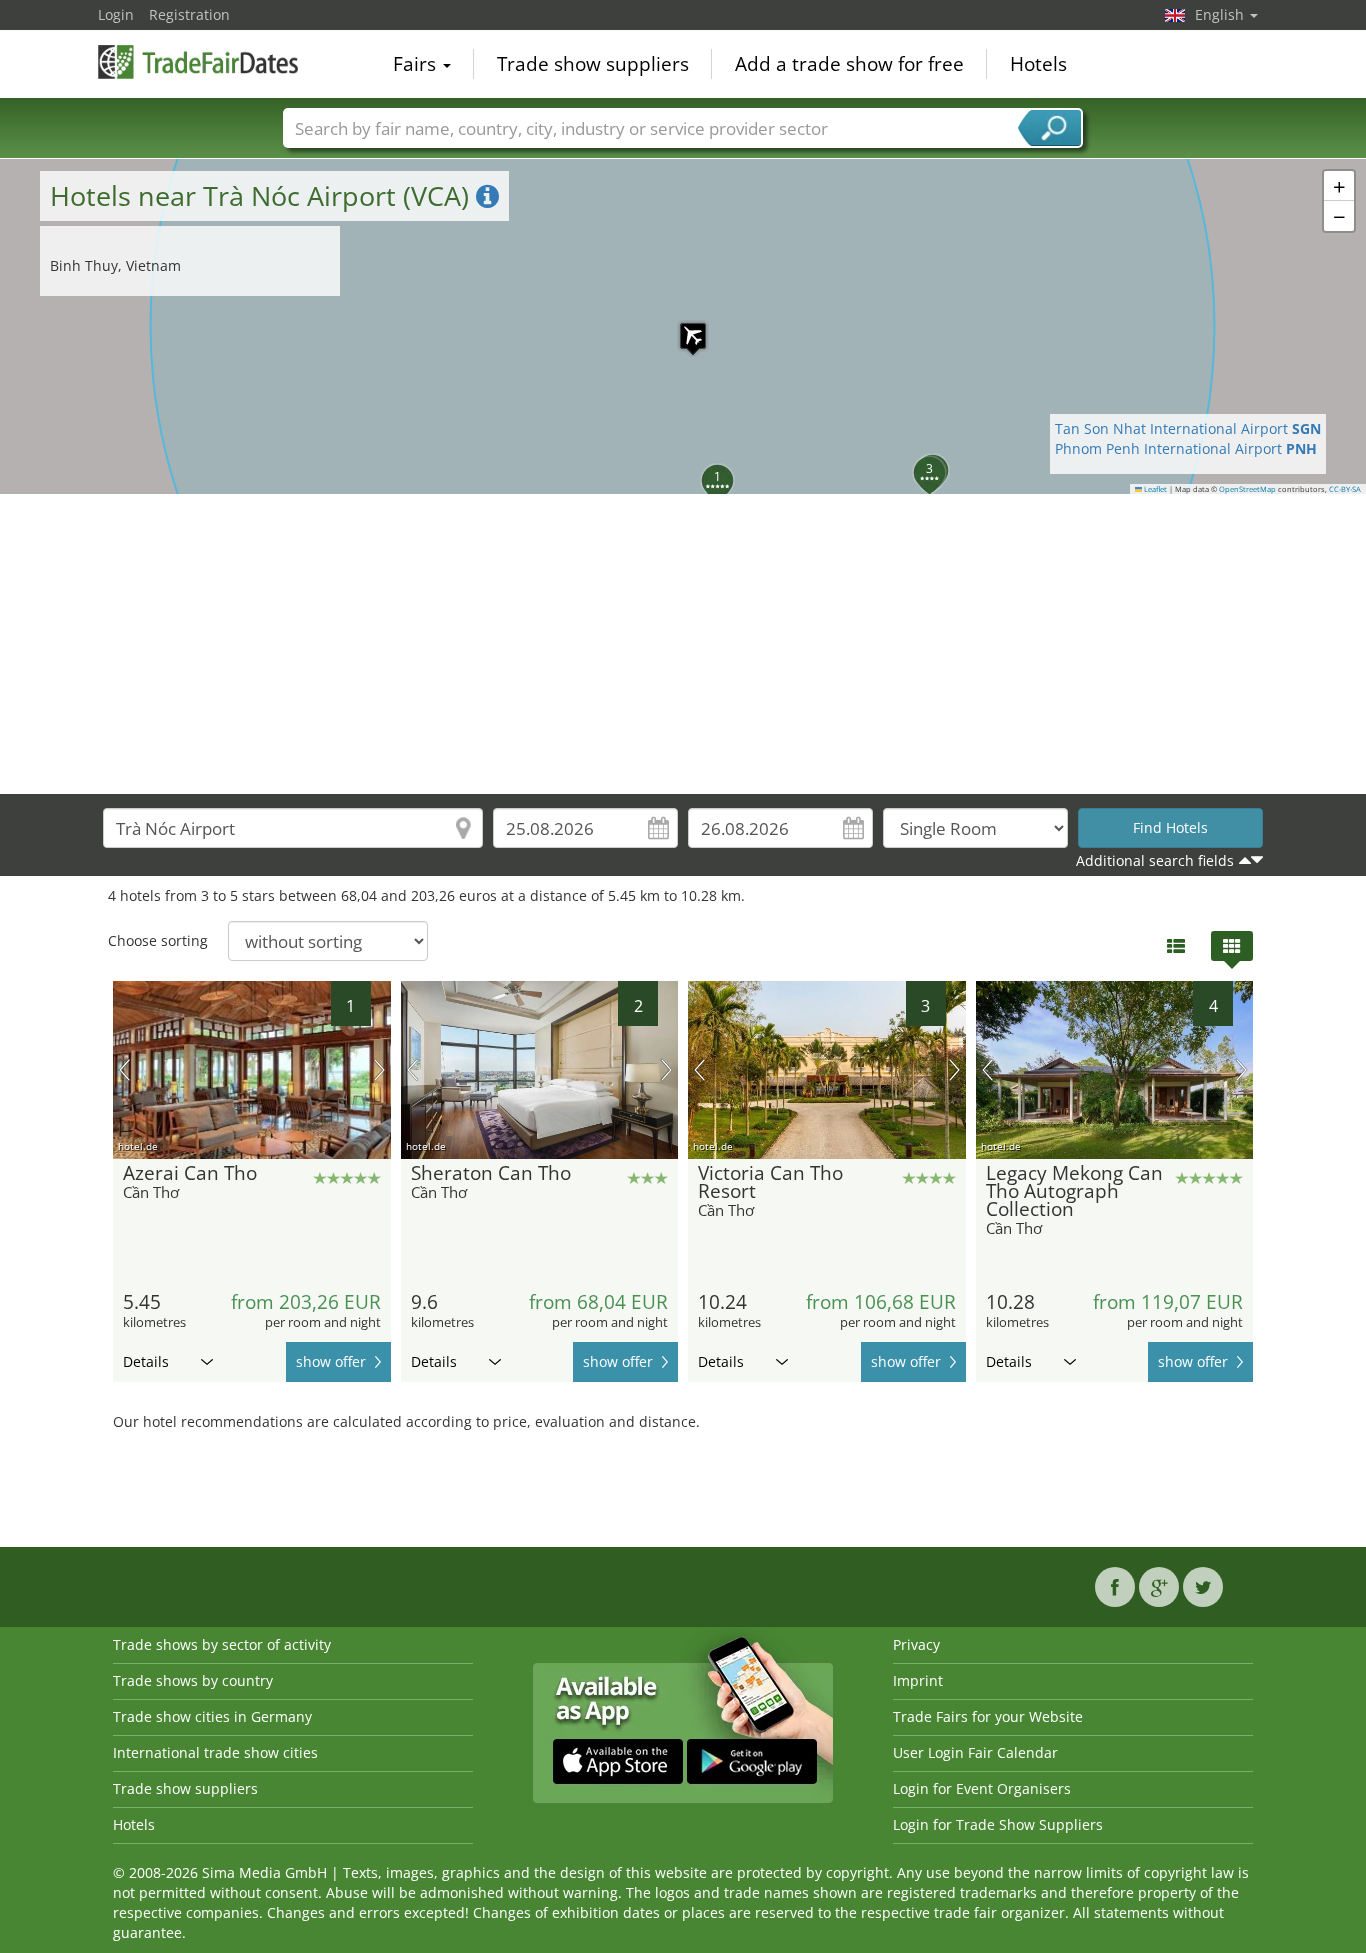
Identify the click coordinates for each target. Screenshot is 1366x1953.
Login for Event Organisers (982, 1788)
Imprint (918, 1680)
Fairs (417, 64)
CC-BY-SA (1345, 489)
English (1221, 14)
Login (116, 14)
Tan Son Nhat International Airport (1188, 428)
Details (146, 1361)
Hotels (1038, 64)
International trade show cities (215, 1752)
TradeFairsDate (198, 62)
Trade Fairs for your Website (988, 1716)
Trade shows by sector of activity (222, 1644)
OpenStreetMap (1247, 489)
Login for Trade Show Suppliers (998, 1824)
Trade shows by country (193, 1680)
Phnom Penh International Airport (1186, 448)
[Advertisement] (683, 644)
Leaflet (1154, 489)
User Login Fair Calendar (975, 1752)
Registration (189, 14)
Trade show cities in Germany (212, 1716)
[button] (683, 326)
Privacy (916, 1644)
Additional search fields (1155, 860)
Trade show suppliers (593, 64)
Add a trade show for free (849, 64)
